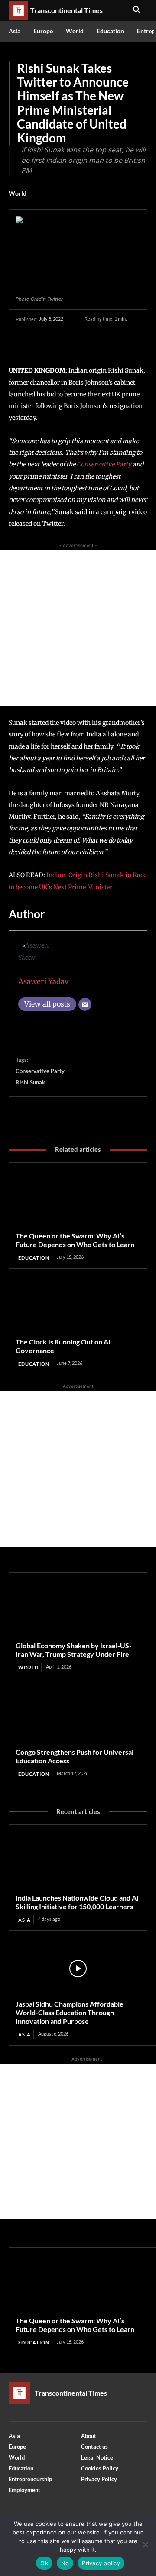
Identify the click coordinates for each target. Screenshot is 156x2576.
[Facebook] (24, 342)
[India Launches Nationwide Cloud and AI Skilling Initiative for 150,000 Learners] (78, 1862)
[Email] (85, 1004)
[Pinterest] (64, 342)
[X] (44, 342)
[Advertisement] (78, 628)
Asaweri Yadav (44, 981)
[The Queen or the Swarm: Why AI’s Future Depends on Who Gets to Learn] (78, 1200)
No (65, 2563)
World (18, 193)
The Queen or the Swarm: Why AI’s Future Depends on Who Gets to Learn (75, 1240)
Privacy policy (101, 2563)
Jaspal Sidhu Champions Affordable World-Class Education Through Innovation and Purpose (70, 2012)
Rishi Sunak (30, 1082)
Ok (44, 2563)
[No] (145, 2544)
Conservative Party (105, 464)
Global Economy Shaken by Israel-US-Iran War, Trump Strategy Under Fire (74, 1650)
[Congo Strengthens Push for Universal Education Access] (78, 1717)
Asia (24, 1920)
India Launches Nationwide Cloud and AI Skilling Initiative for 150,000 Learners (77, 1902)
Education (34, 1258)
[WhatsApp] (84, 342)
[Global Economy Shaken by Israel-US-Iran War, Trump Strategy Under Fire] (78, 1610)
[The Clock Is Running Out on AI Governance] (78, 1306)
